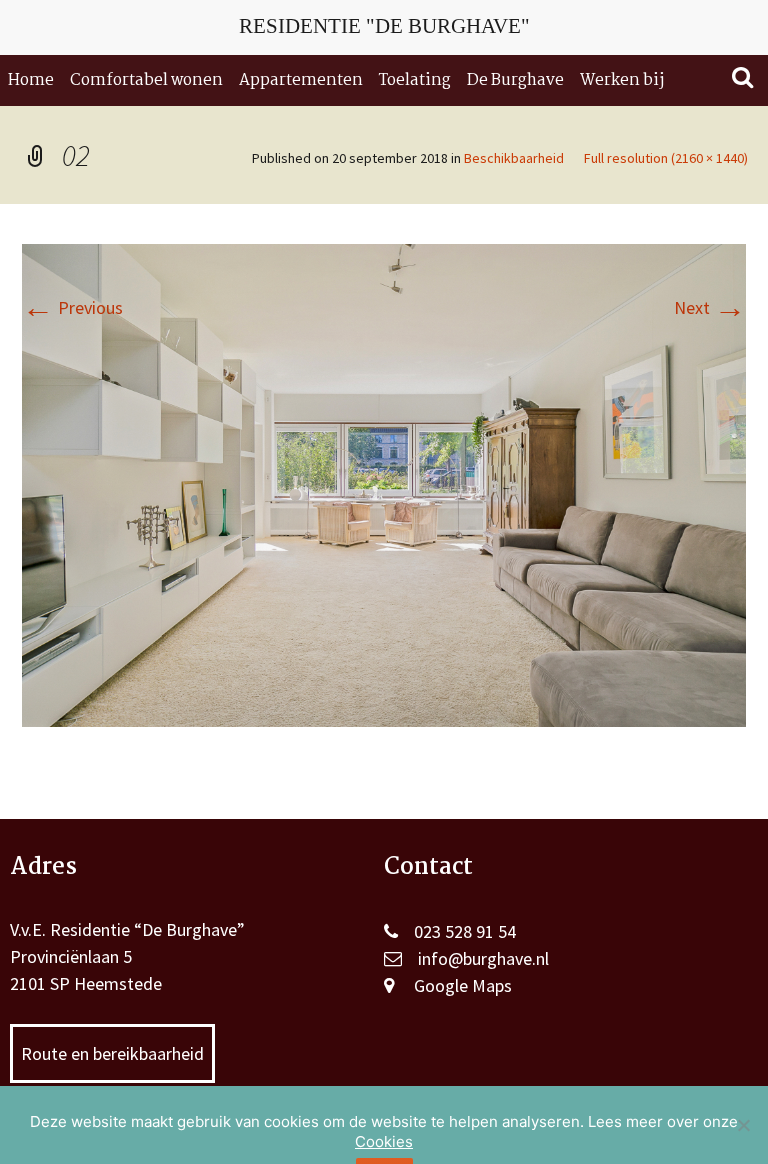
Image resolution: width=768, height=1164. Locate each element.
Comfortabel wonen (146, 80)
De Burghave (515, 80)
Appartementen (301, 80)
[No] (743, 1125)
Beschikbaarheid (514, 158)
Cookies (384, 1141)
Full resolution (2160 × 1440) (666, 158)
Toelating (415, 80)
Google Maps (463, 985)
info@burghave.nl (483, 958)
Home (31, 80)
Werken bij (622, 80)
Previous (72, 307)
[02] (384, 483)
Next (710, 307)
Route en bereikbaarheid (112, 1053)
